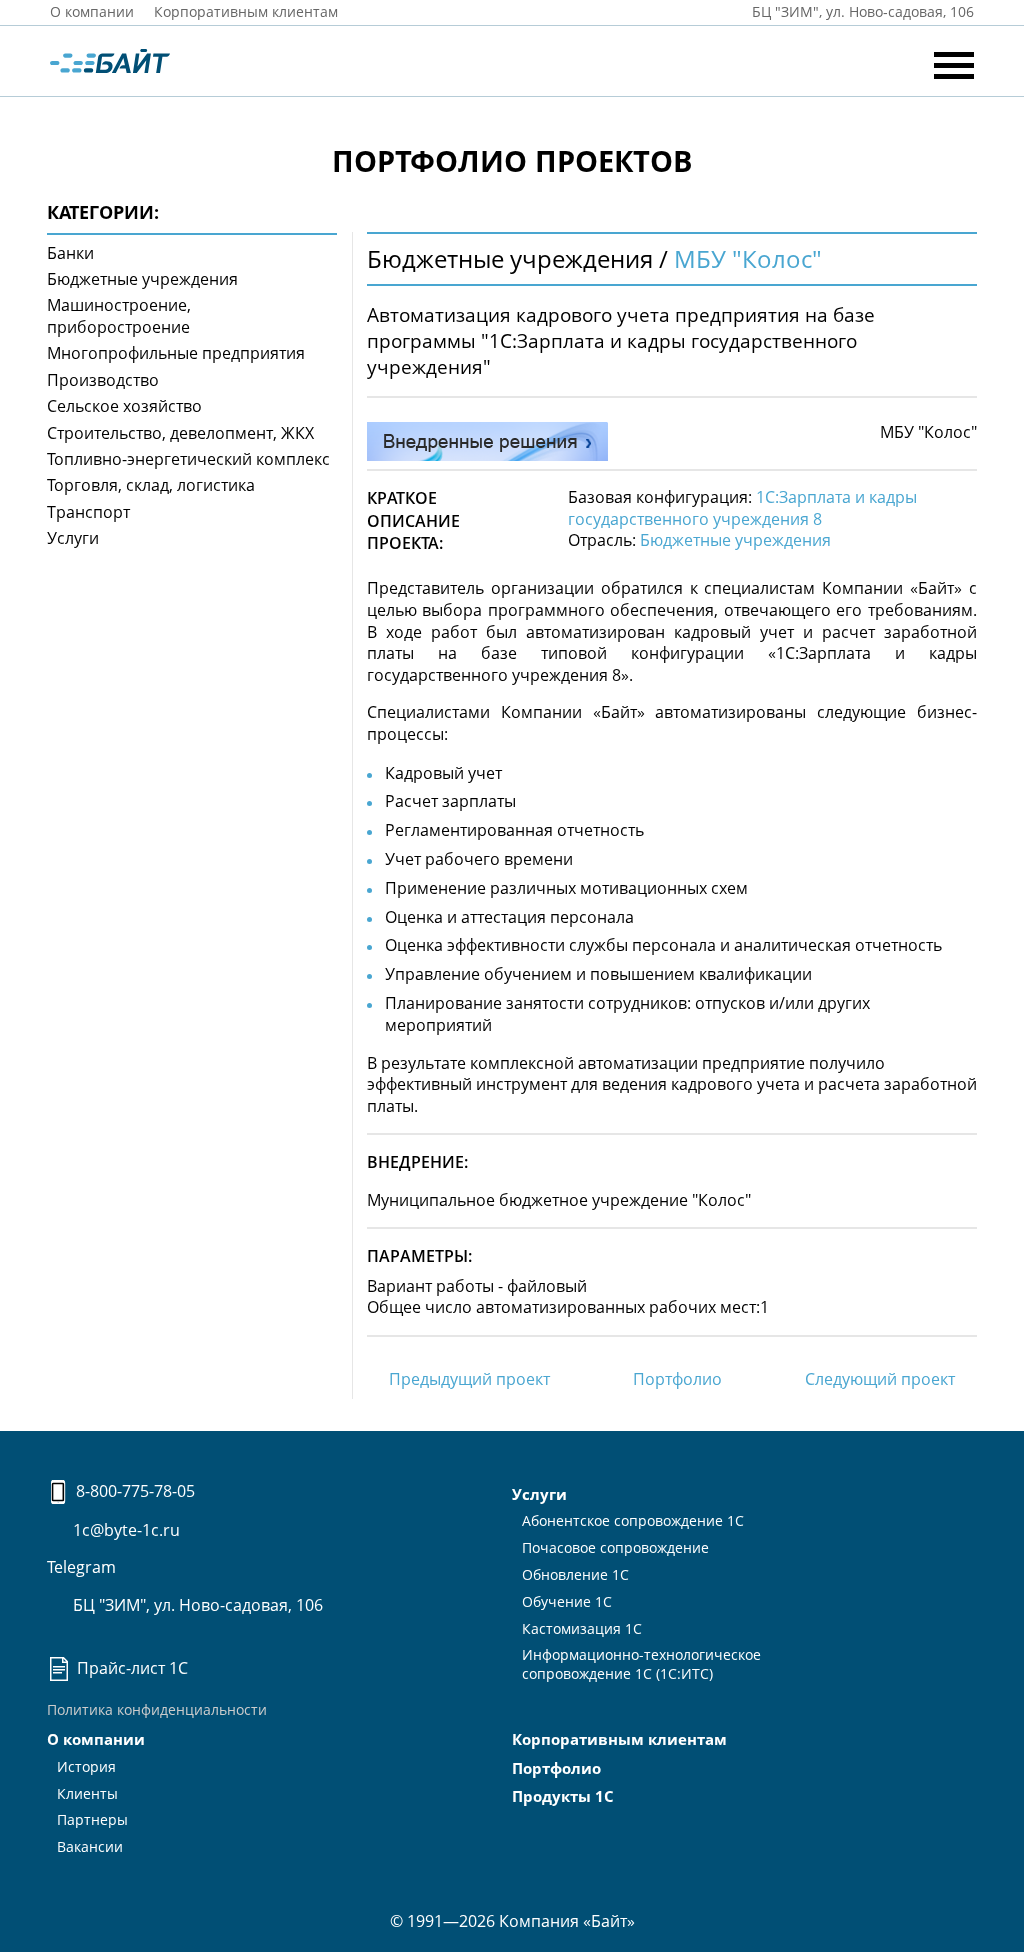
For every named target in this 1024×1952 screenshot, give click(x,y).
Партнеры (92, 1819)
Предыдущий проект (469, 1379)
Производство (103, 380)
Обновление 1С (575, 1574)
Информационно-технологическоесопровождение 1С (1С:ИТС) (641, 1664)
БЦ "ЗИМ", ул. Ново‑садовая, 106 (861, 11)
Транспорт (88, 512)
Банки (70, 253)
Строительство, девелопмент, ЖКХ (180, 433)
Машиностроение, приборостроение (119, 316)
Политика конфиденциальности (157, 1709)
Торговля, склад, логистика (151, 485)
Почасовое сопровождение (615, 1547)
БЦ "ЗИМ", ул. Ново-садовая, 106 (196, 1605)
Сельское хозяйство (124, 406)
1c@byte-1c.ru (124, 1530)
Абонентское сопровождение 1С (633, 1520)
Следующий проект (880, 1379)
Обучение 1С (567, 1601)
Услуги (73, 538)
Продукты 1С (563, 1796)
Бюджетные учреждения (142, 279)
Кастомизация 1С (582, 1628)
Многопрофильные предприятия (176, 353)
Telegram (81, 1567)
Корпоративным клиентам (246, 11)
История (86, 1766)
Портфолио (677, 1379)
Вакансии (90, 1846)
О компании (92, 11)
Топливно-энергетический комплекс (188, 459)
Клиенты (87, 1793)
